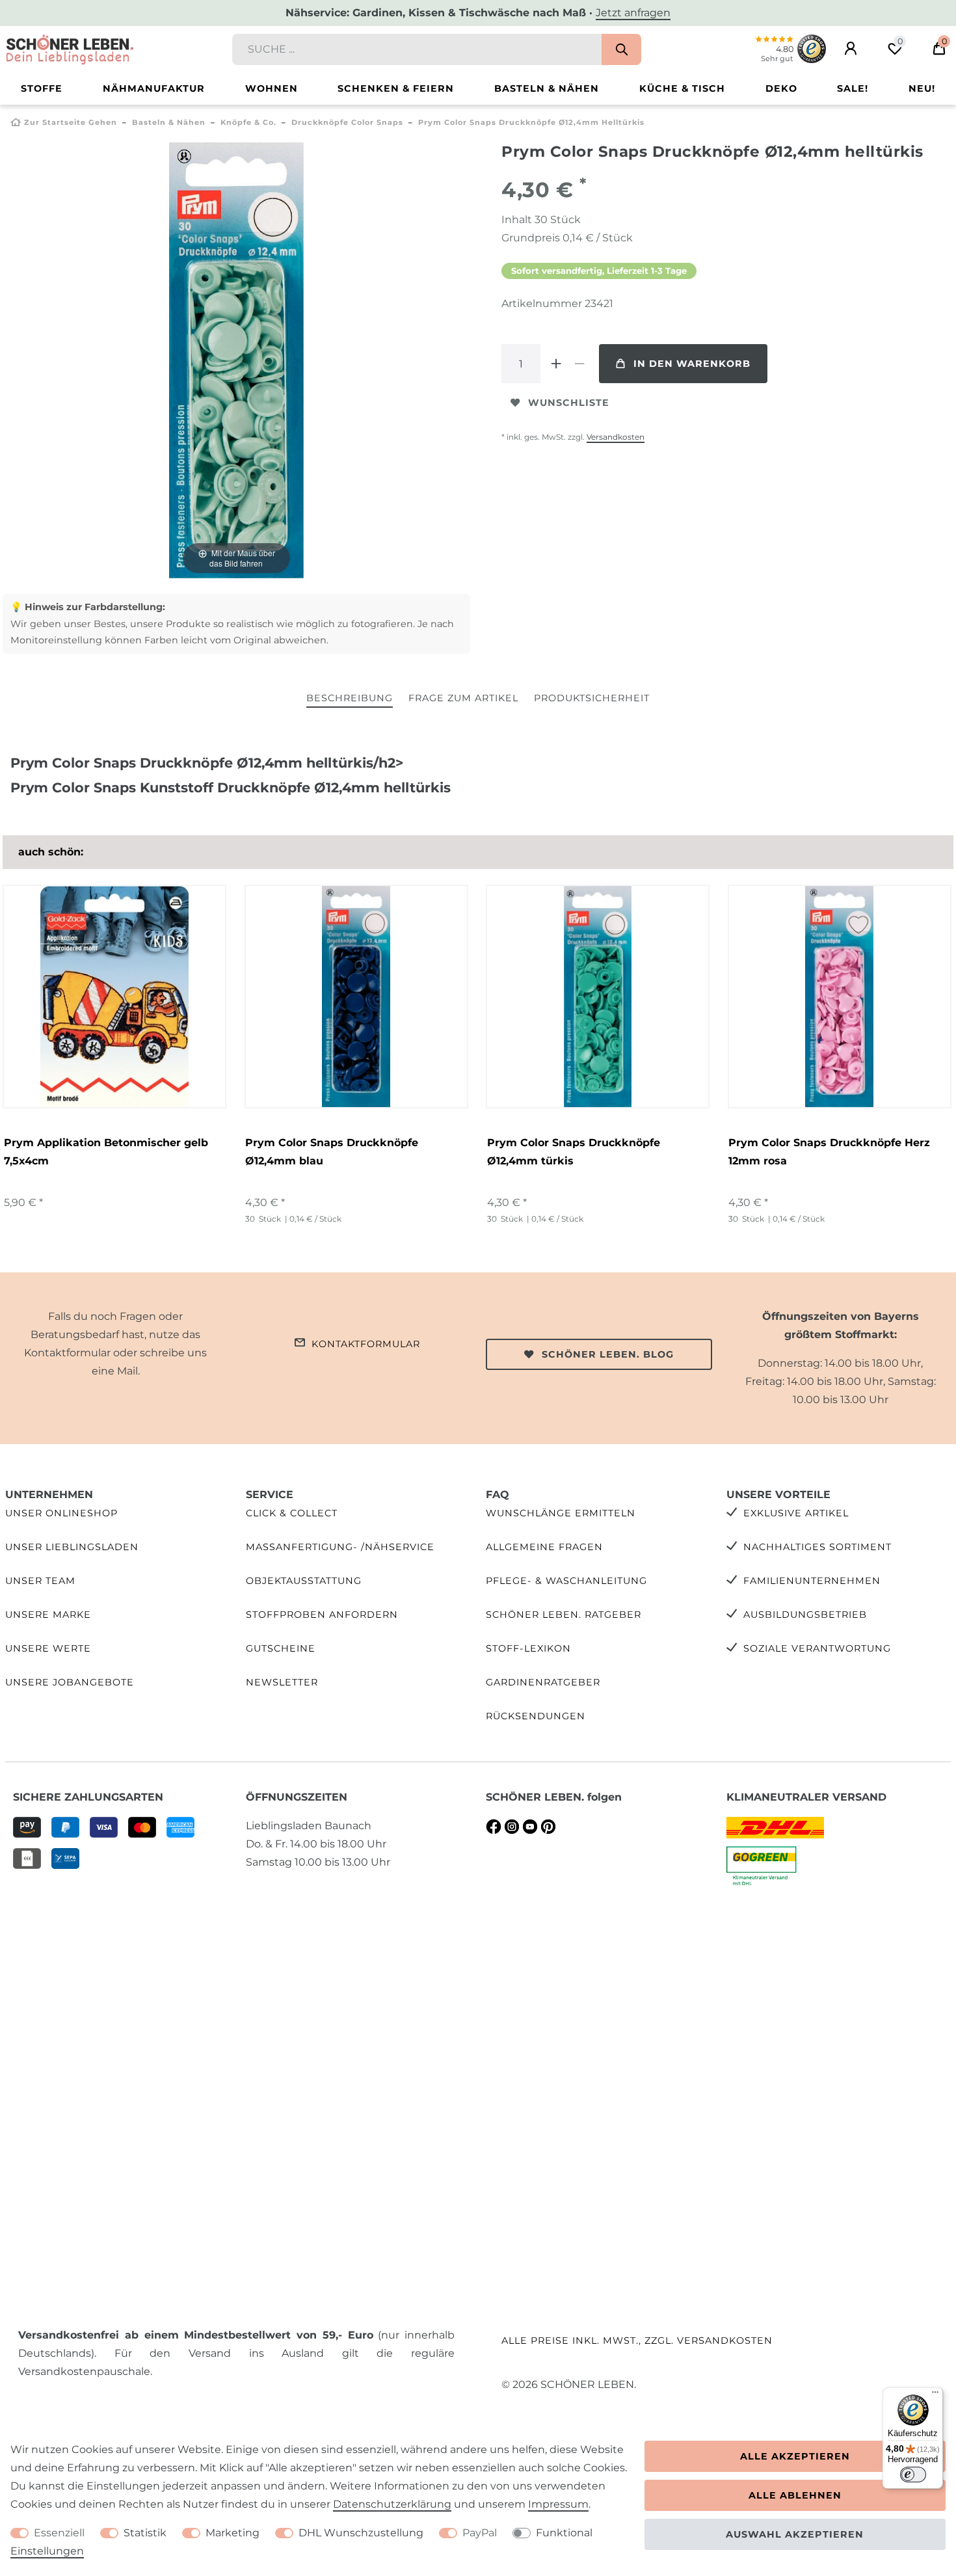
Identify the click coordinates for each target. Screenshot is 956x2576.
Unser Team (40, 1581)
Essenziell (59, 2533)
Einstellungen (47, 2551)
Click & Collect (292, 1513)
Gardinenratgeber (543, 1682)
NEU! (922, 88)
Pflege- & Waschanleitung (566, 1581)
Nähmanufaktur (154, 88)
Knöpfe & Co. (248, 122)
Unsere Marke (48, 1615)
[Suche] (621, 49)
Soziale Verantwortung (817, 1648)
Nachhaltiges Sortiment (817, 1547)
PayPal (480, 2533)
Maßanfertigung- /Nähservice (340, 1547)
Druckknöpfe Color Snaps (347, 122)
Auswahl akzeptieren (795, 2534)
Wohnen (272, 88)
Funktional (564, 2533)
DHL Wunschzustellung (361, 2533)
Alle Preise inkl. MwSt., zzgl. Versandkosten (637, 2341)
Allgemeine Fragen (544, 1547)
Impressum (558, 2504)
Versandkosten (616, 437)
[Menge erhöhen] (556, 364)
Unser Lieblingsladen (72, 1547)
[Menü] (935, 2395)
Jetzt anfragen (633, 13)
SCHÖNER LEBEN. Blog (608, 1354)
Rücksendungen (536, 1716)
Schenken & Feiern (396, 88)
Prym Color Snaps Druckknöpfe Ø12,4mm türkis (574, 1152)
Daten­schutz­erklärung (392, 2504)
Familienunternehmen (812, 1581)
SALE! (853, 88)
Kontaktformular (366, 1344)
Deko (781, 88)
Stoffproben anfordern (322, 1615)
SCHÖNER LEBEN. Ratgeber (564, 1615)
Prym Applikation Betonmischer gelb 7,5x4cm (106, 1152)
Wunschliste (569, 403)
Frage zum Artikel (463, 698)
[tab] (350, 699)
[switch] (913, 2475)
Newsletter (282, 1682)
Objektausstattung (304, 1581)
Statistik (145, 2533)
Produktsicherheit (592, 698)
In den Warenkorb (692, 364)
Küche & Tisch (682, 88)
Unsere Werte (48, 1648)
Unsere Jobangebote (70, 1682)
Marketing (232, 2533)
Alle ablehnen (795, 2495)
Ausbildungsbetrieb (805, 1615)
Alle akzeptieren (795, 2456)
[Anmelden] (851, 49)
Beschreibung (350, 698)
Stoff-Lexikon (528, 1648)
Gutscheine (281, 1648)
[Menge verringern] (579, 364)
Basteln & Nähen (547, 88)
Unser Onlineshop (61, 1513)
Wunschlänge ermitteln (561, 1513)
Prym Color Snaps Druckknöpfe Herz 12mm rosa (829, 1152)
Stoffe (42, 88)
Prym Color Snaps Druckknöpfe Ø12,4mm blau (332, 1152)
